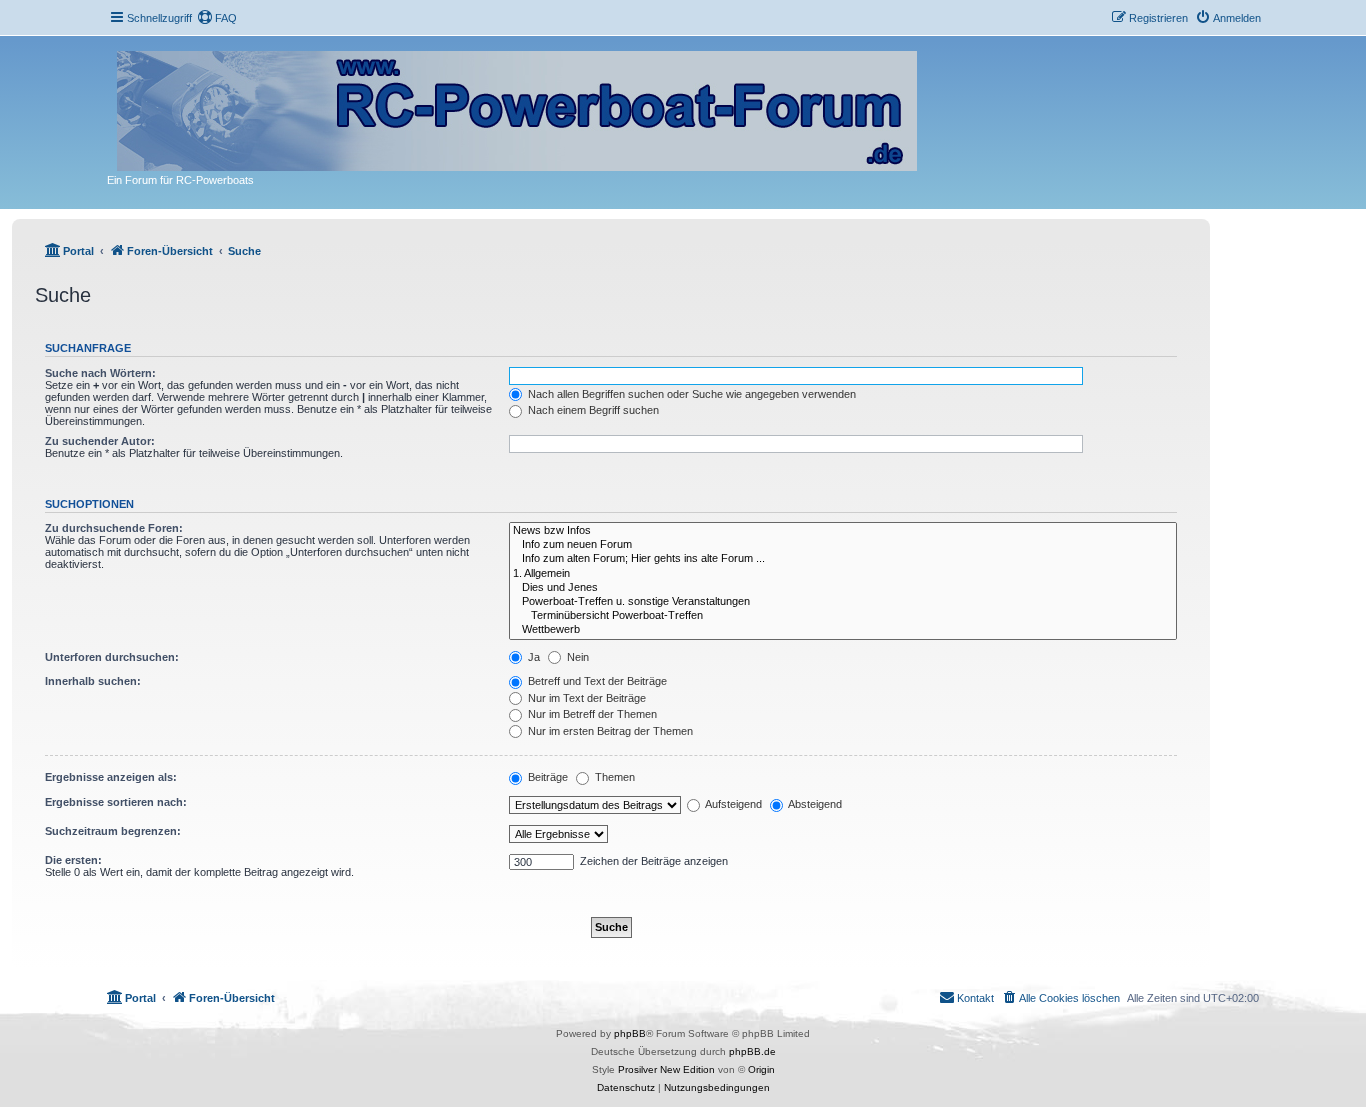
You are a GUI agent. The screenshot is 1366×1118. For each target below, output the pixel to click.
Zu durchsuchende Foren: (114, 528)
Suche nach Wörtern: (100, 373)
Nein (576, 657)
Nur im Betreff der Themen (591, 714)
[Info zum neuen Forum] (843, 545)
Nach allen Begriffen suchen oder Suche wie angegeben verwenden (690, 394)
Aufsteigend (732, 804)
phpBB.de (752, 1051)
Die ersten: (73, 860)
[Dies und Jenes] (843, 588)
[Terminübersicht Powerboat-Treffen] (843, 616)
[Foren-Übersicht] (518, 107)
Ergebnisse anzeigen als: (111, 777)
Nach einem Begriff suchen (592, 410)
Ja (532, 657)
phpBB (630, 1033)
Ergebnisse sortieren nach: (116, 802)
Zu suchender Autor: (100, 441)
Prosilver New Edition (666, 1069)
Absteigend (814, 804)
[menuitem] (217, 18)
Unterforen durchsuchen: (112, 657)
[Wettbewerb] (843, 630)
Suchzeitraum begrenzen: (113, 831)
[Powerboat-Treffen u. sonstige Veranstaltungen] (843, 602)
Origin (761, 1069)
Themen (613, 777)
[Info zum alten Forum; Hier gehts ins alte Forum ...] (843, 559)
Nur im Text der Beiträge (585, 698)
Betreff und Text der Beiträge (596, 681)
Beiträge (546, 777)
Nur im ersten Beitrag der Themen (609, 731)
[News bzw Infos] (843, 531)
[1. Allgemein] (843, 574)
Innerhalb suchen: (93, 681)
